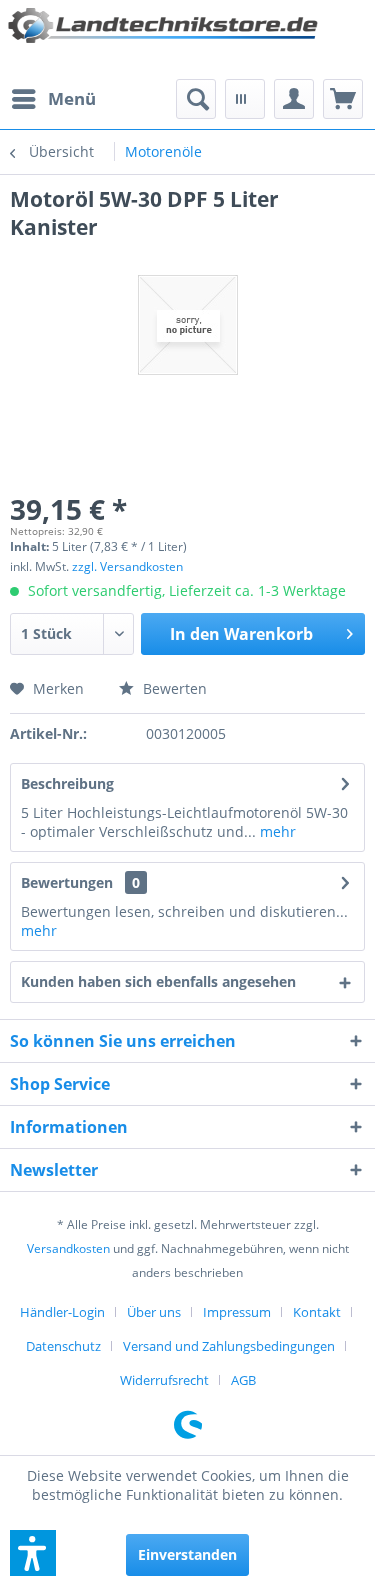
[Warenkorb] (343, 99)
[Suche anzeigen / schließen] (196, 99)
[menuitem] (53, 99)
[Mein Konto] (294, 99)
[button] (33, 1553)
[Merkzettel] (245, 99)
